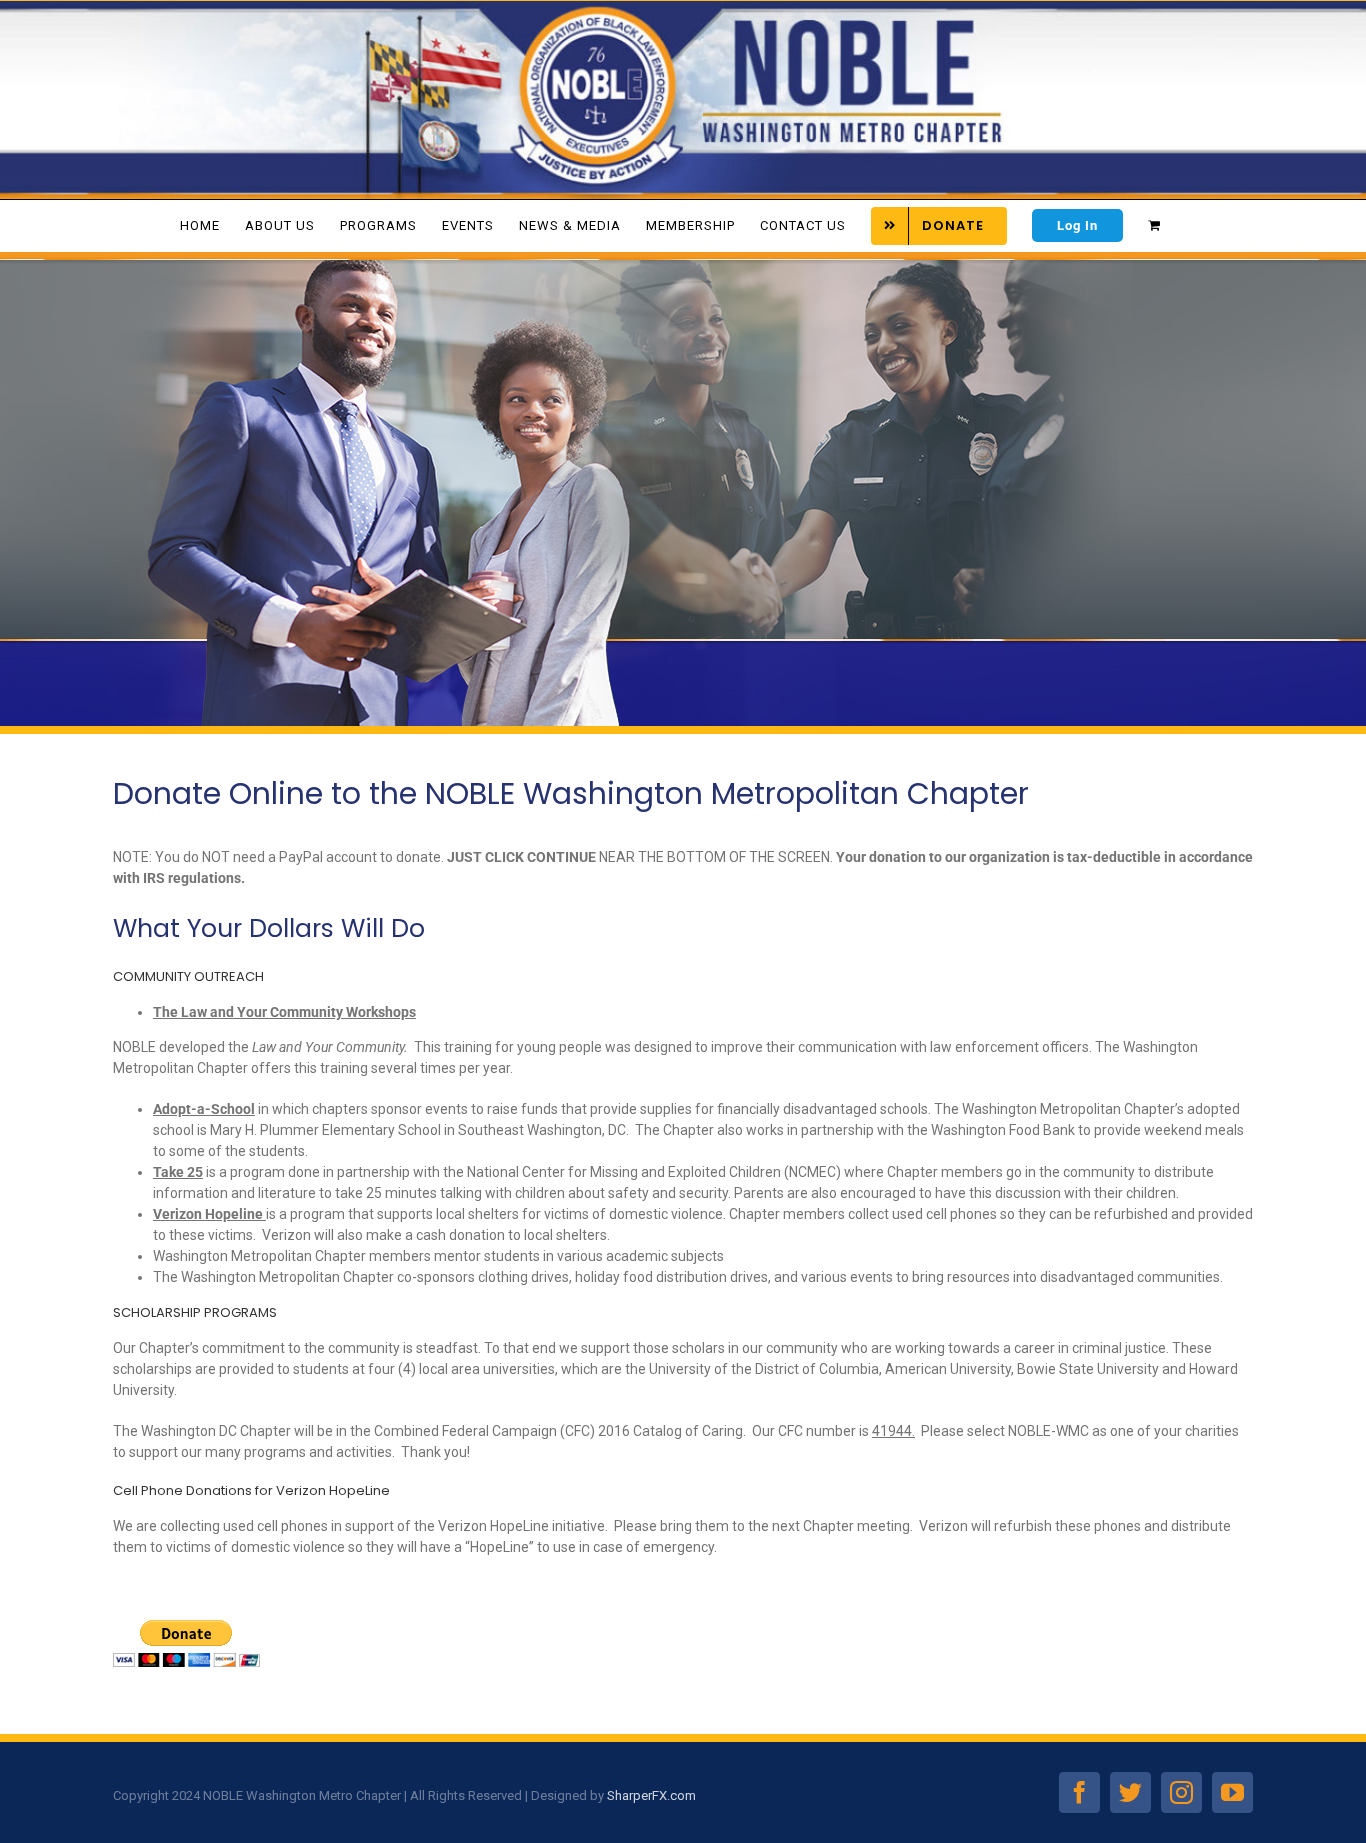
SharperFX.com (651, 1795)
